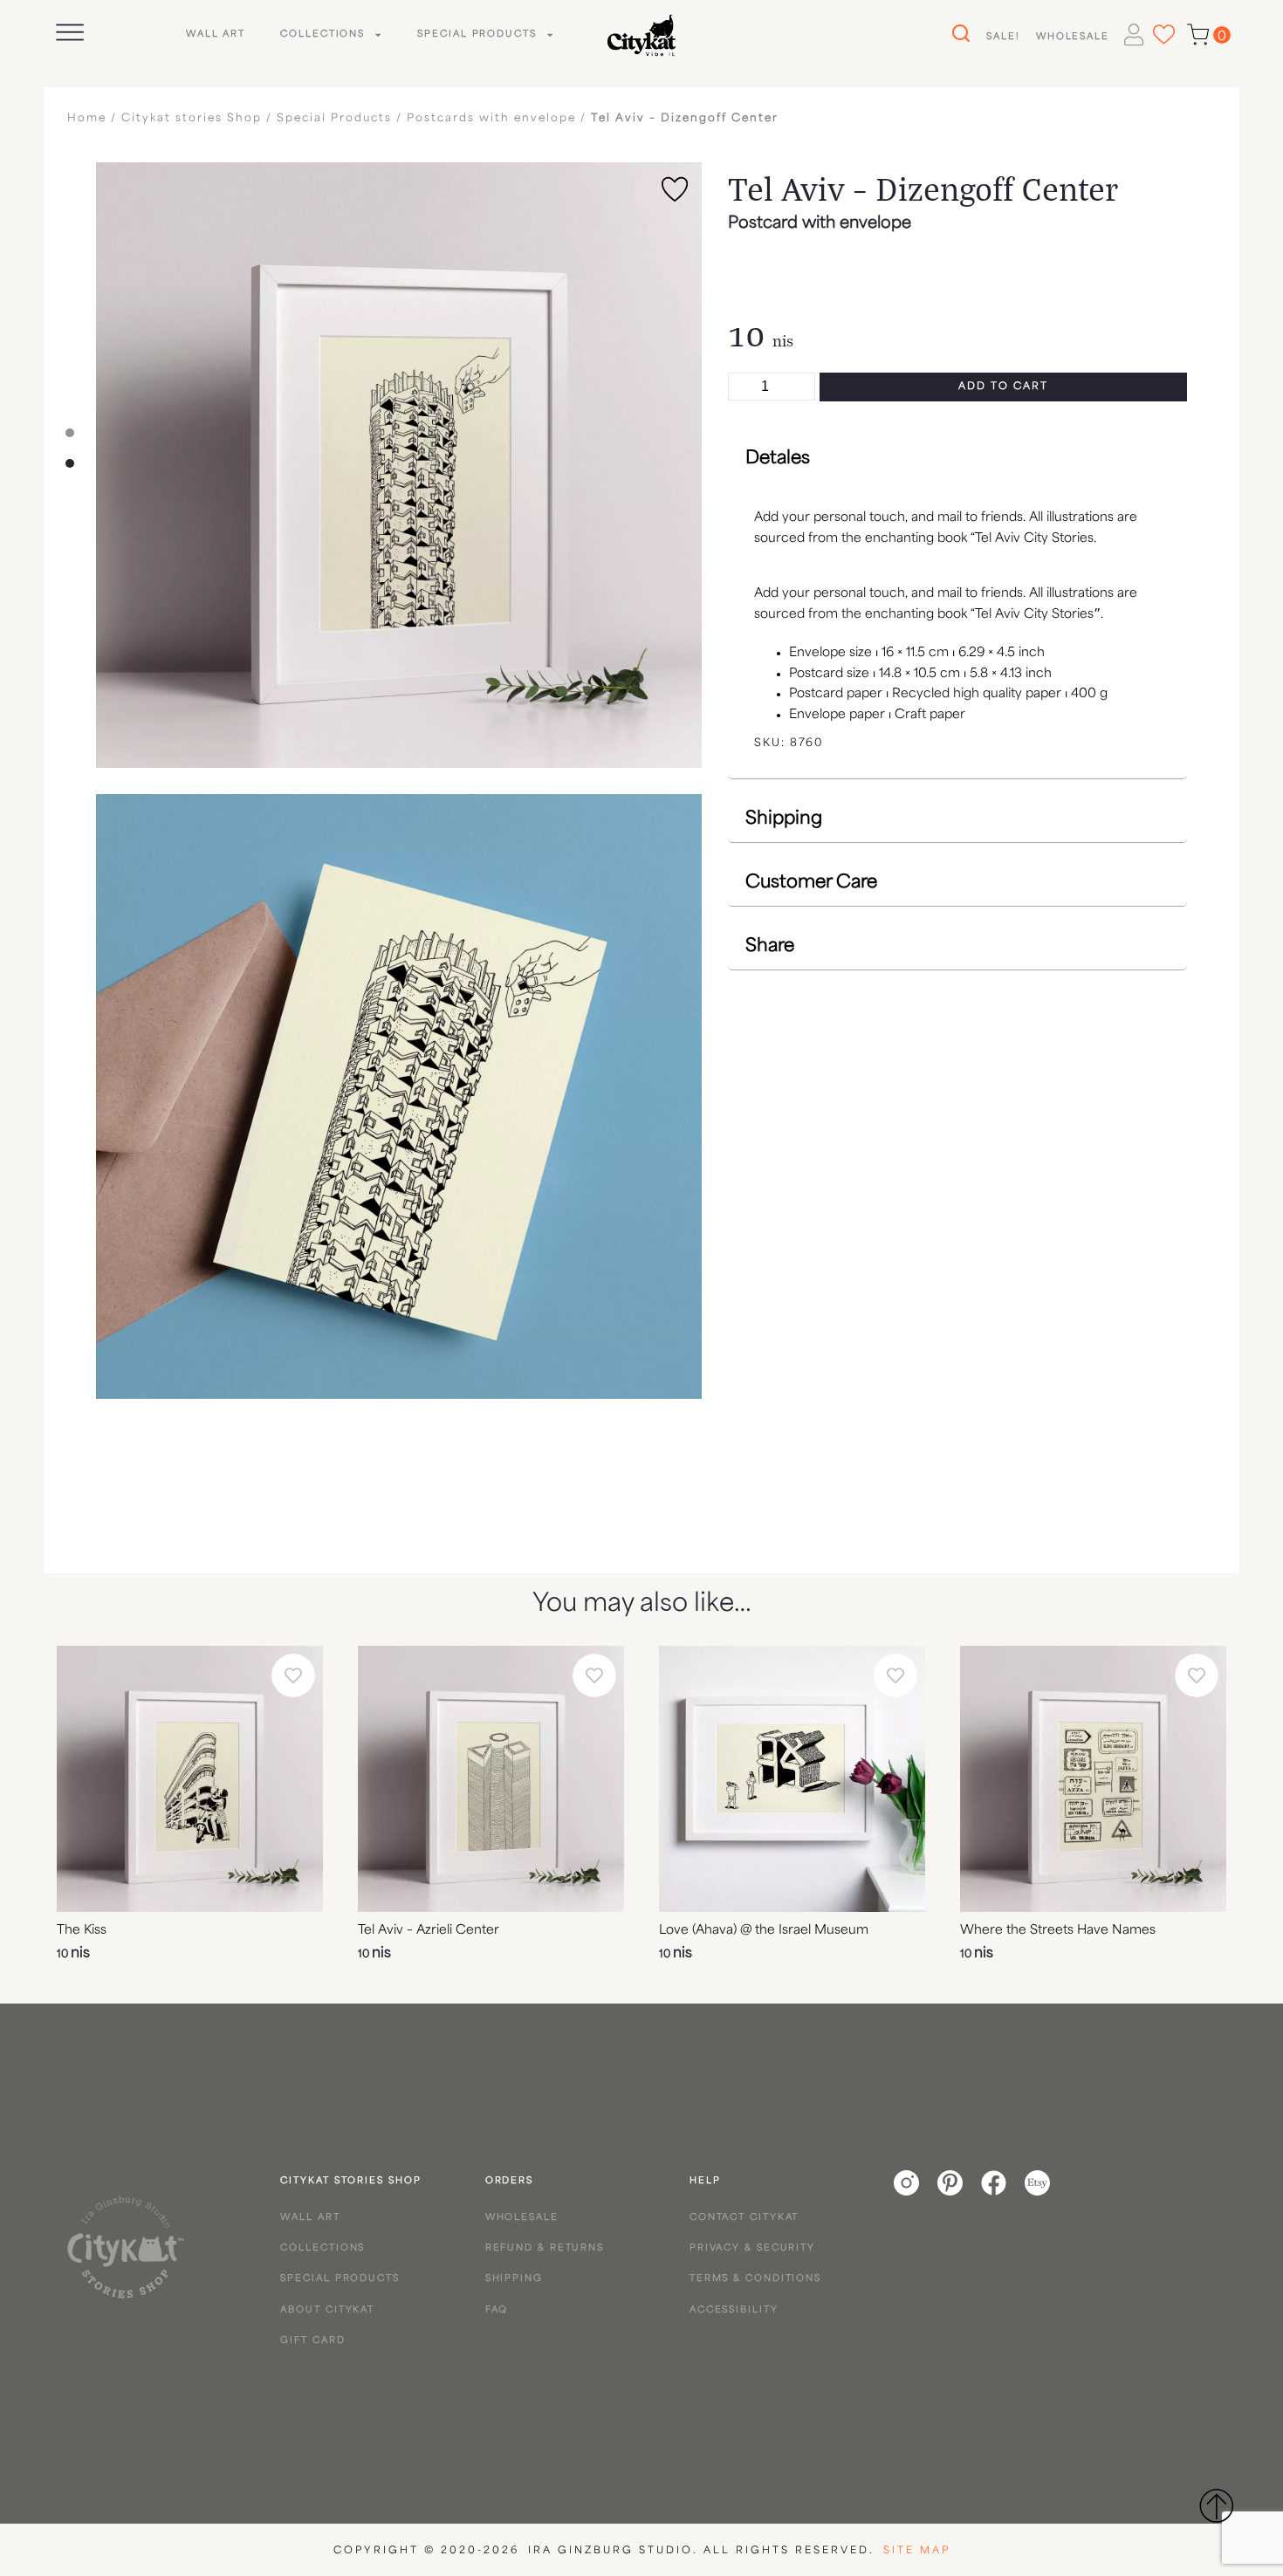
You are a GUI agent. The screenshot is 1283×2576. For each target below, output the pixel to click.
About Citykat (327, 2310)
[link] (126, 2247)
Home (87, 119)
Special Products (477, 34)
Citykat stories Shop (192, 119)
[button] (958, 459)
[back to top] (1216, 2505)
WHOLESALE (1073, 37)
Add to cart (1003, 387)
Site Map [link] (917, 2551)
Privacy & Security (752, 2248)
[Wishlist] (1164, 34)
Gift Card (312, 2341)
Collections (322, 34)
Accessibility (734, 2310)
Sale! (1003, 37)
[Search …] (959, 34)
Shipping (514, 2279)
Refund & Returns (545, 2248)
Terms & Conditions (755, 2279)
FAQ (497, 2310)
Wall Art (216, 34)
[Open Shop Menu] (70, 32)
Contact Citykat (744, 2218)
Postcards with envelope (491, 119)
